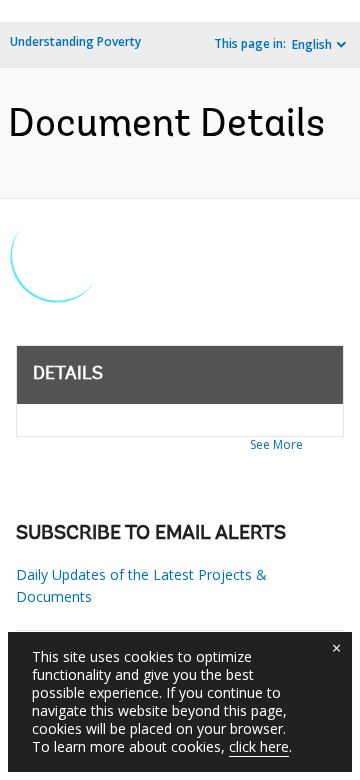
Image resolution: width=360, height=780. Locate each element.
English (312, 44)
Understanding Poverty (75, 41)
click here (259, 746)
